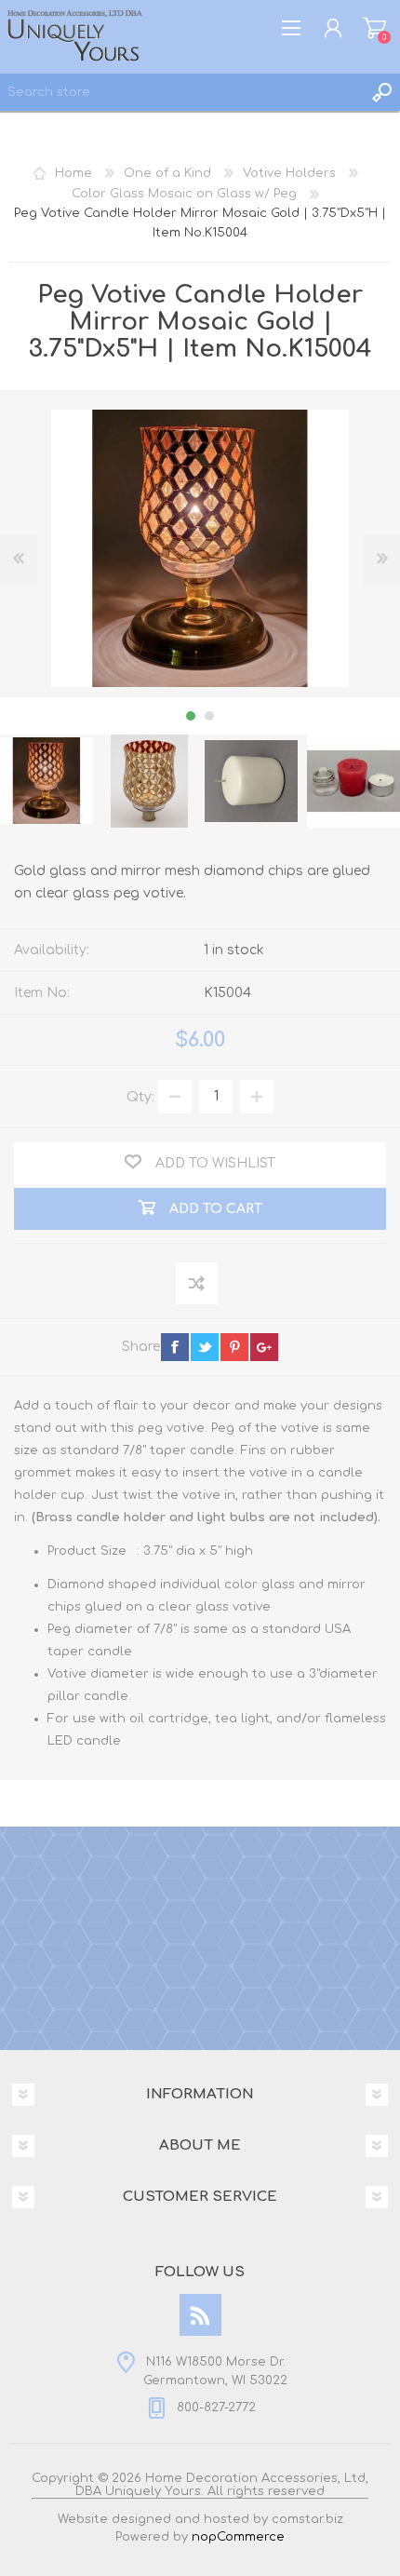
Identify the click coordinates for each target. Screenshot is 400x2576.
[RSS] (200, 2315)
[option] (149, 781)
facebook (175, 1347)
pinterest (234, 1347)
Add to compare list (198, 1284)
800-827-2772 (216, 2407)
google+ (264, 1347)
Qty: (140, 1096)
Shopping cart (374, 28)
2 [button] (209, 716)
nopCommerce (238, 2537)
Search (381, 92)
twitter (205, 1347)
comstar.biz (307, 2519)
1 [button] (191, 716)
